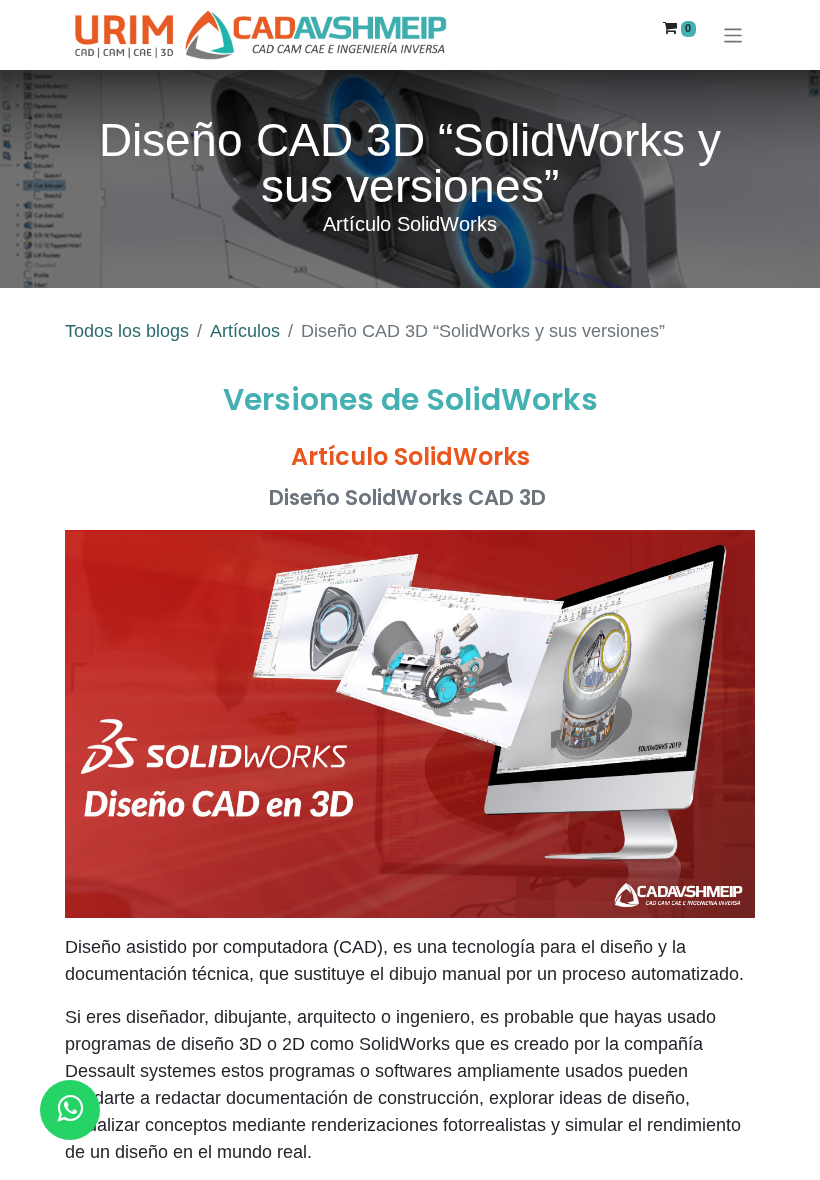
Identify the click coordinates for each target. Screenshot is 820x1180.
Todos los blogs (127, 331)
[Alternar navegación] (733, 34)
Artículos (245, 331)
